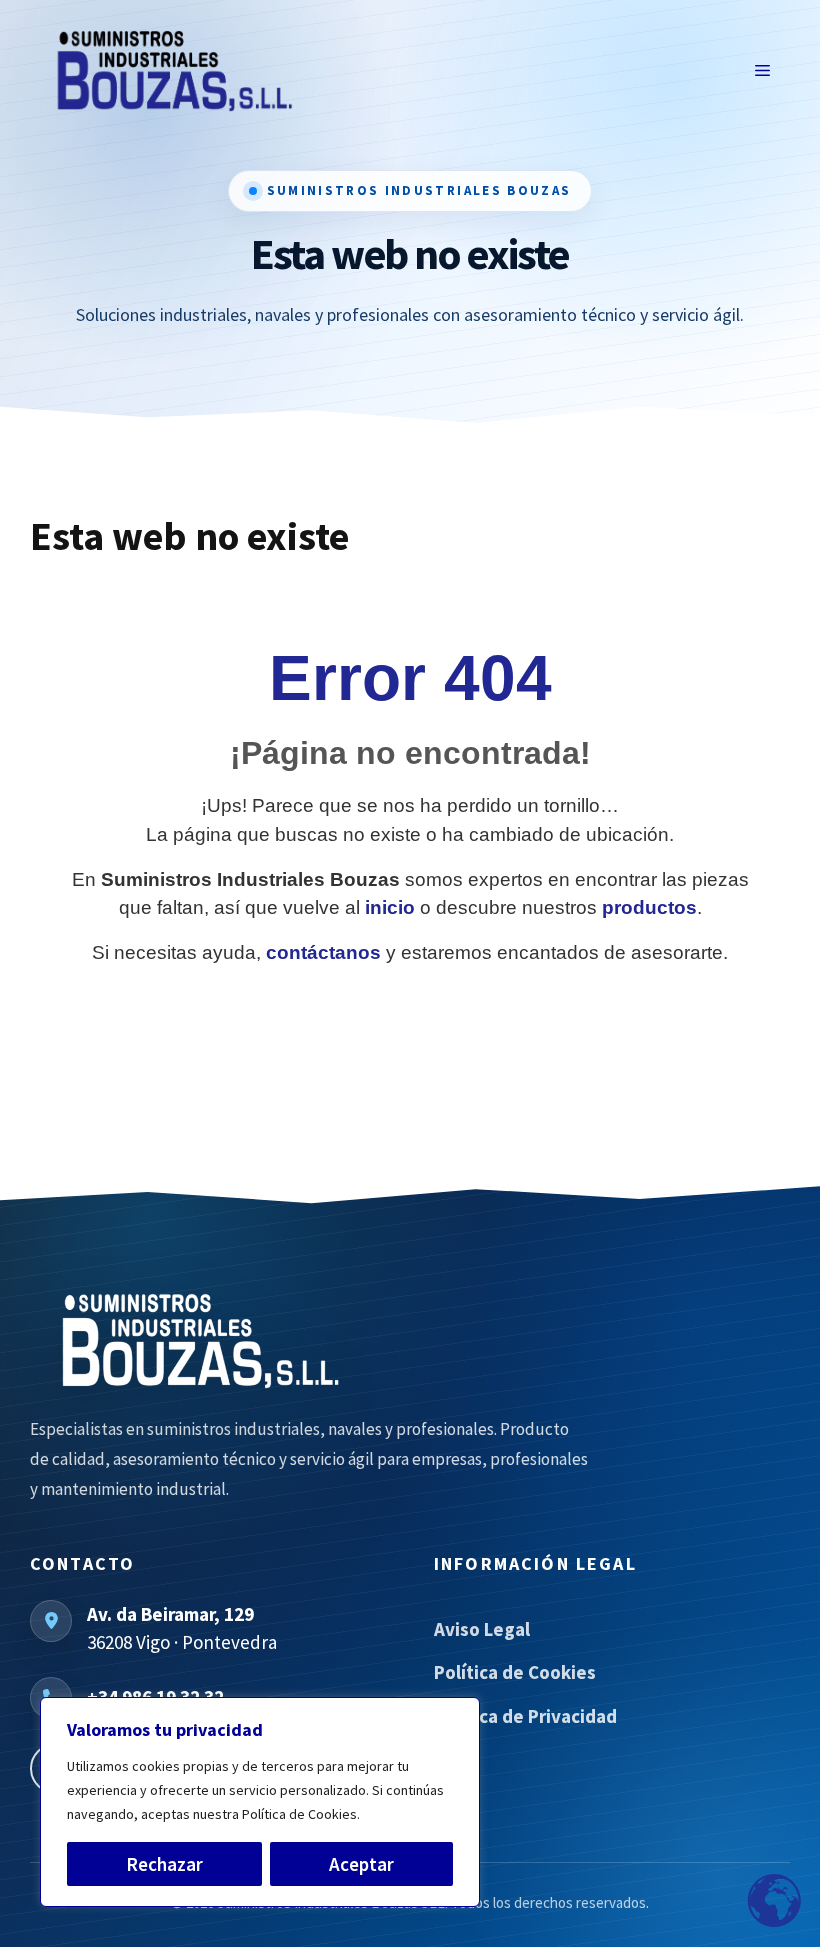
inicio (390, 907)
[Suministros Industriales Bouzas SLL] (310, 1341)
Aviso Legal (482, 1629)
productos (649, 907)
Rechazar (164, 1864)
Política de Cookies (515, 1672)
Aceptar (361, 1864)
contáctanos (323, 952)
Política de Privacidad (525, 1716)
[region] (260, 1802)
